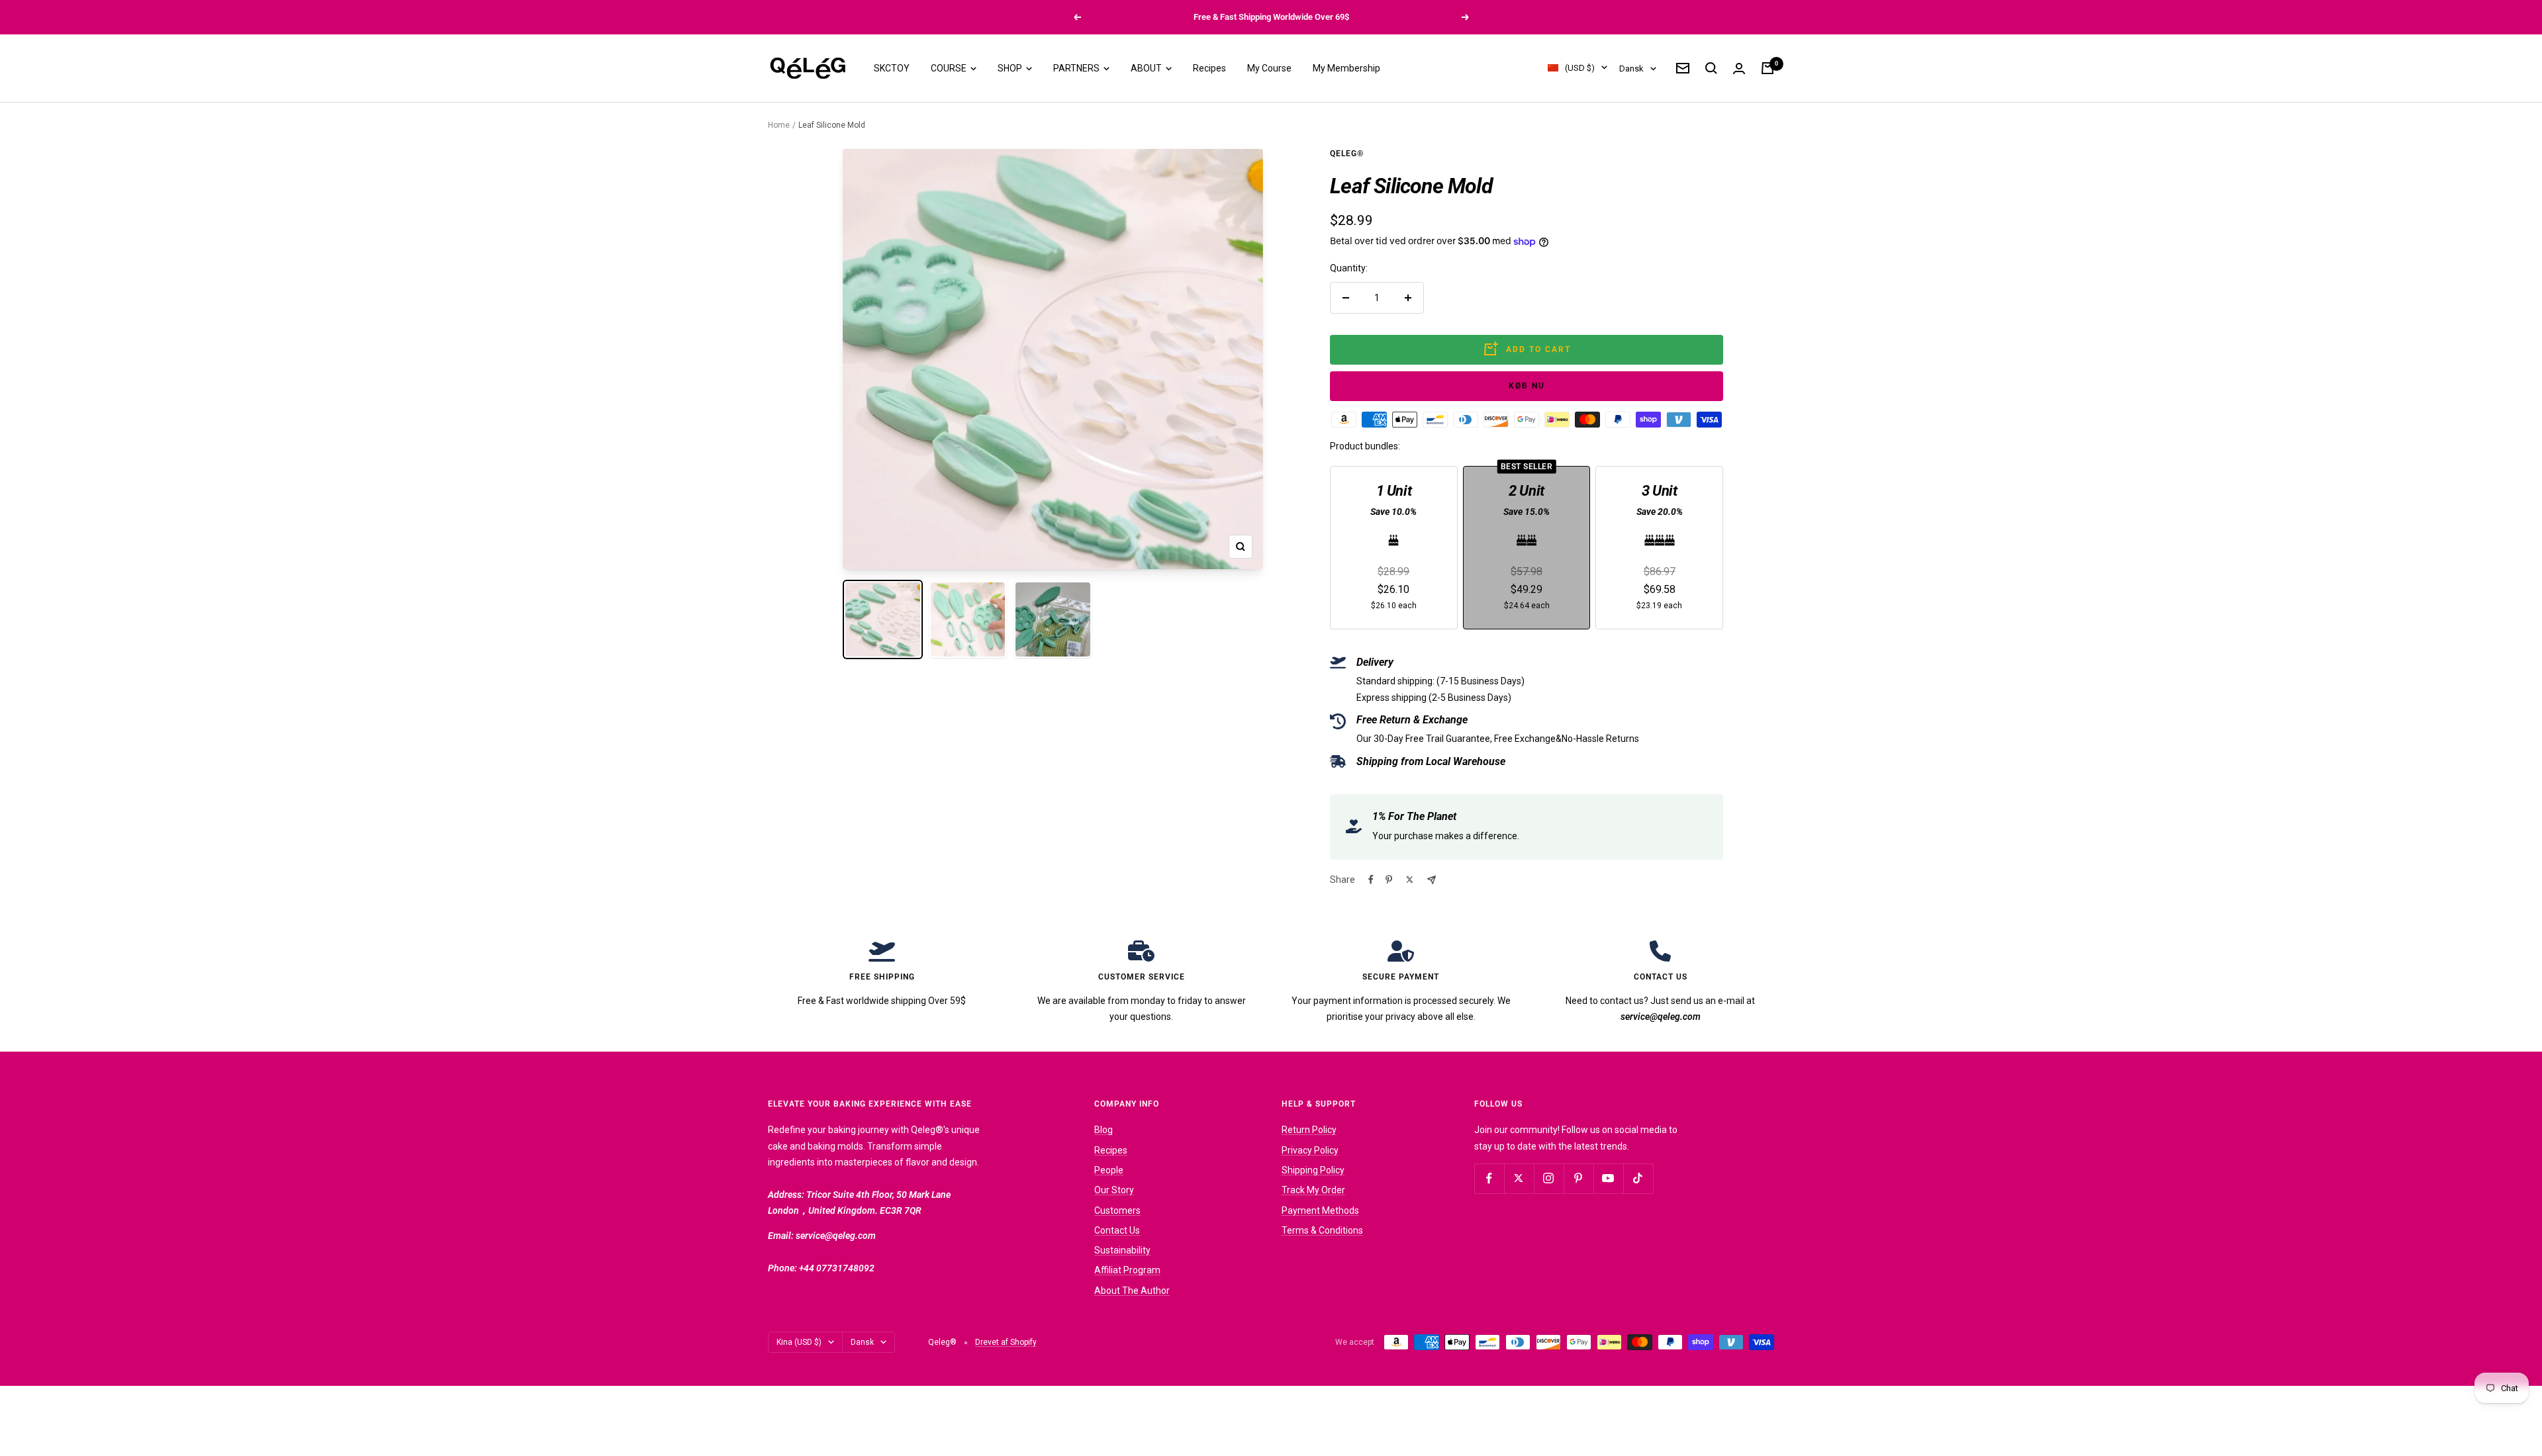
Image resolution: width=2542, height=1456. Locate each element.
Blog (1104, 1130)
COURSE (950, 68)
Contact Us (1117, 1230)
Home (779, 125)
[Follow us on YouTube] (1608, 1178)
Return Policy (1309, 1130)
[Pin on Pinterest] (1389, 880)
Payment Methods (1320, 1210)
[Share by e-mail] (1432, 880)
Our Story (1114, 1190)
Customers (1117, 1210)
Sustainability (1122, 1250)
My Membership (1346, 68)
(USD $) (1580, 68)
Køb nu (1527, 386)
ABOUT (1147, 68)
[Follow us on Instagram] (1549, 1178)
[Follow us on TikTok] (1638, 1178)
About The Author (1132, 1291)
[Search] (1711, 68)
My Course (1269, 68)
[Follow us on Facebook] (1489, 1178)
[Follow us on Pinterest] (1578, 1178)
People (1109, 1170)
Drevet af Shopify (1006, 1342)
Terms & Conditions (1322, 1230)
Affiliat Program (1127, 1270)
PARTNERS (1077, 68)
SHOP (1011, 68)
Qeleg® (1347, 154)
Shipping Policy (1313, 1170)
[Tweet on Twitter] (1410, 880)
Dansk (1631, 68)
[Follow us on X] (1519, 1178)
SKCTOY (892, 68)
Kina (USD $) (799, 1342)
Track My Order (1313, 1190)
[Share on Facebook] (1371, 880)
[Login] (1739, 68)
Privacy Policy (1310, 1150)
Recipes (1209, 68)
